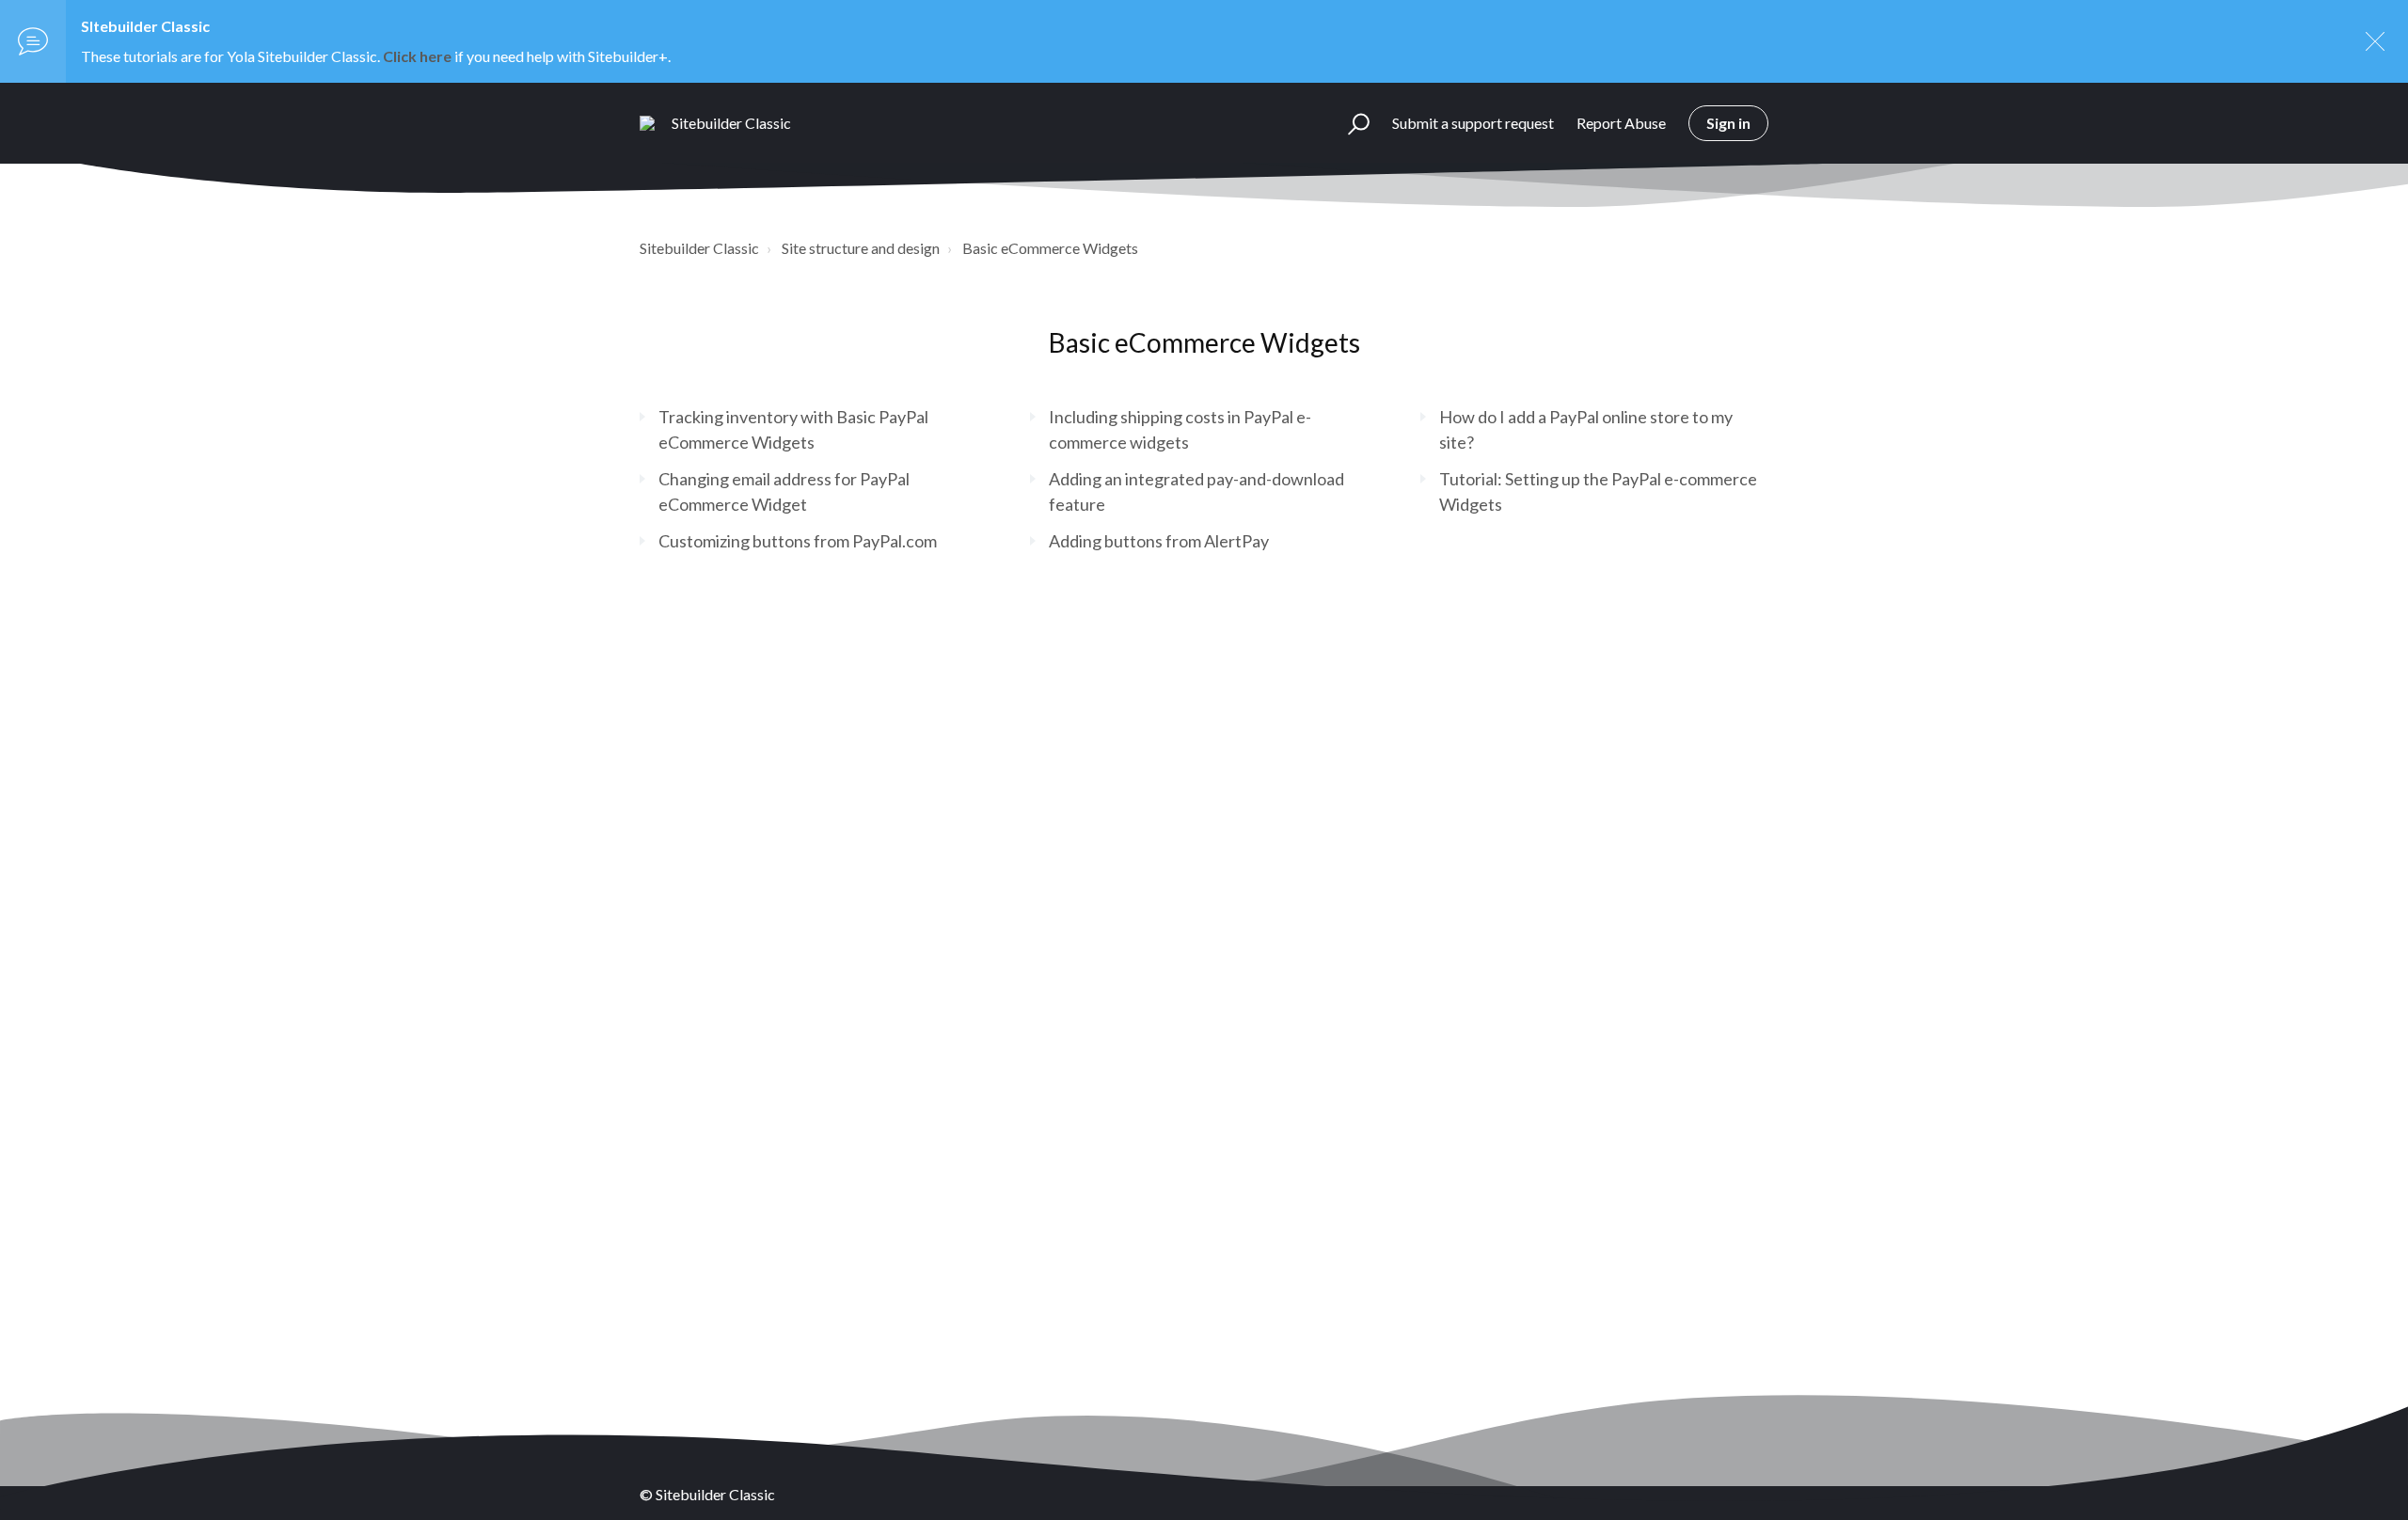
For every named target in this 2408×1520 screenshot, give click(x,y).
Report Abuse (1621, 123)
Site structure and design (861, 248)
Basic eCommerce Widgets (1050, 248)
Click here (417, 56)
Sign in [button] (1728, 123)
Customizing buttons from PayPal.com (798, 541)
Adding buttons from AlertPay (1159, 541)
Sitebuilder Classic (699, 248)
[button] (1350, 123)
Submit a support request (1473, 123)
